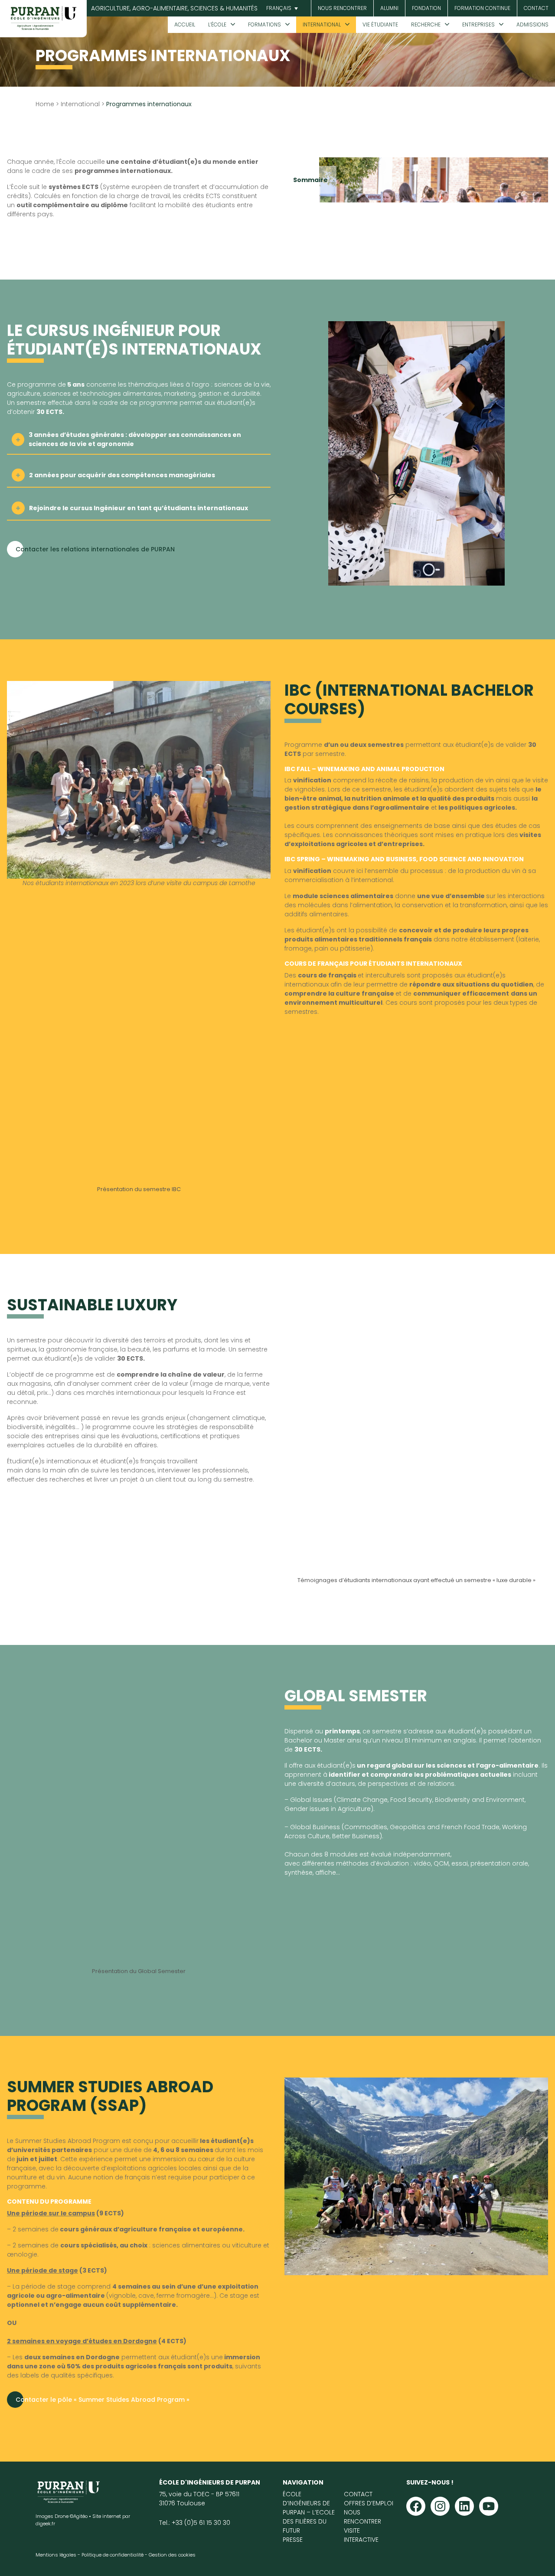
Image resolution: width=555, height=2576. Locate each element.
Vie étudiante (380, 24)
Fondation (426, 8)
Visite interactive (361, 2535)
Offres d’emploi (369, 2503)
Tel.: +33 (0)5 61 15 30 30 (195, 2523)
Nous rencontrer (342, 8)
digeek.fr (45, 2524)
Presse (293, 2540)
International (322, 24)
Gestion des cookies (172, 2555)
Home (45, 104)
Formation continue (482, 8)
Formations (264, 24)
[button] (281, 8)
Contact (536, 8)
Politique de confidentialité (113, 2555)
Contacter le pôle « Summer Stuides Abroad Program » (103, 2400)
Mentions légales (56, 2555)
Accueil (185, 24)
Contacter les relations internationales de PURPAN (95, 549)
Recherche (426, 24)
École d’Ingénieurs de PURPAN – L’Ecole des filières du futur (309, 2512)
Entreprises (478, 24)
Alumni (389, 8)
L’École (217, 24)
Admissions (532, 24)
